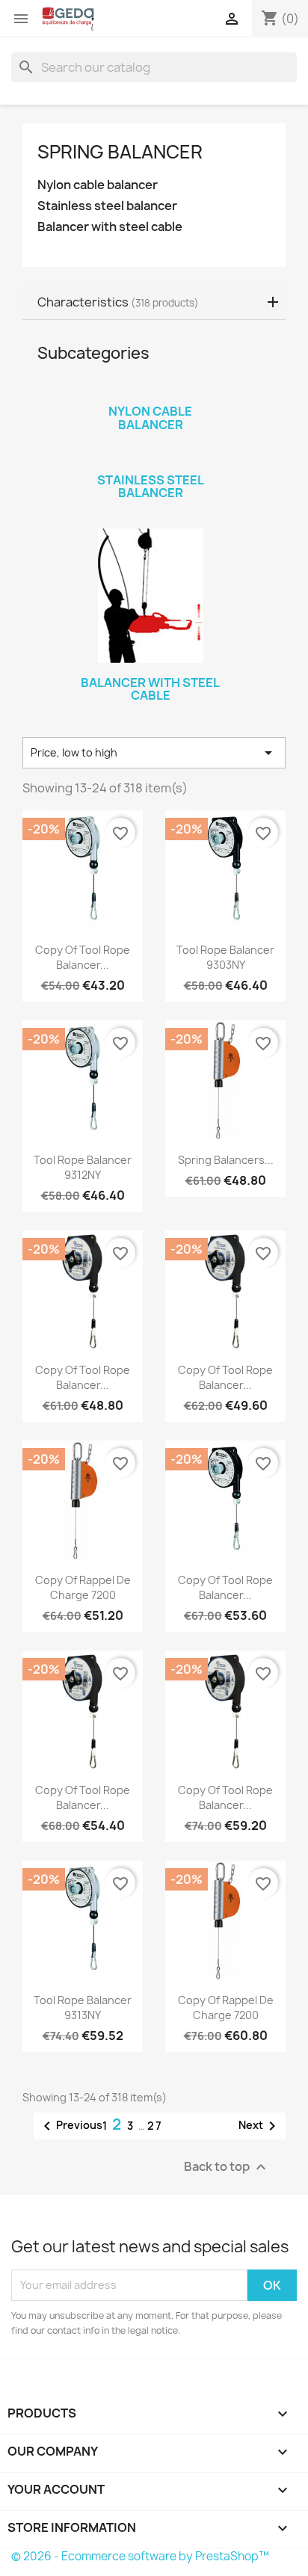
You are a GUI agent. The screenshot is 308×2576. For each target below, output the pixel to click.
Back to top (227, 2167)
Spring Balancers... (226, 1160)
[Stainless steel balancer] (150, 460)
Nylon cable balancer (98, 185)
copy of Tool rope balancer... (83, 957)
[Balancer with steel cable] (150, 596)
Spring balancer (120, 152)
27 (155, 2126)
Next (260, 2126)
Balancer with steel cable (110, 227)
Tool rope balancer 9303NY (225, 957)
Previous (70, 2126)
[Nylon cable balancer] (150, 392)
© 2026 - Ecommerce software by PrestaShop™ (140, 2556)
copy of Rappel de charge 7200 (83, 1587)
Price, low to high (154, 753)
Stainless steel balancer (107, 206)
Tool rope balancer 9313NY (83, 2008)
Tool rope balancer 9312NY (83, 1167)
